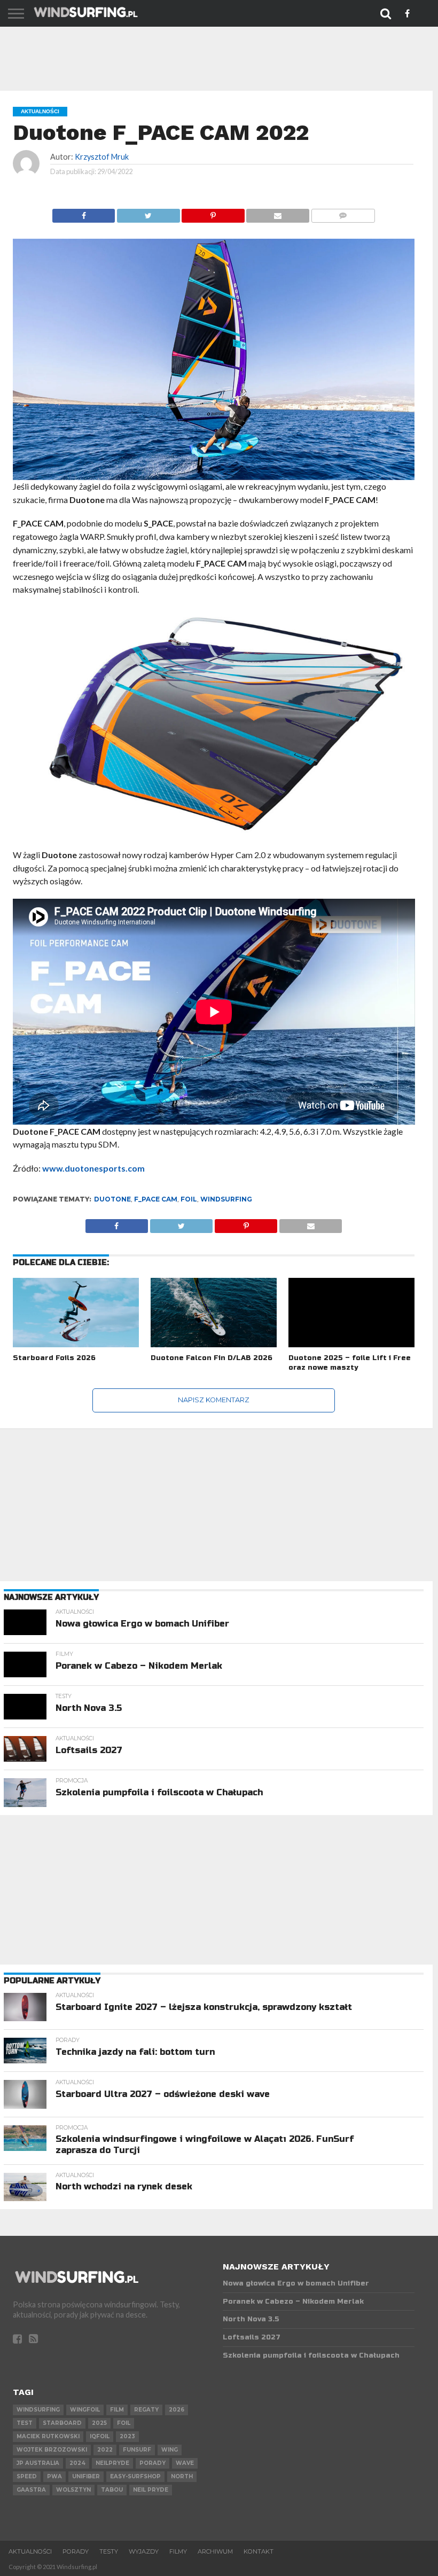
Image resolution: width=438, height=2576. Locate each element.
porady (152, 2463)
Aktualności (30, 2551)
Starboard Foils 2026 (54, 1358)
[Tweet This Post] (148, 213)
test (25, 2423)
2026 (177, 2410)
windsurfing (226, 1199)
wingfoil (85, 2410)
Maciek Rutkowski (48, 2436)
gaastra (31, 2490)
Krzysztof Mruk (102, 157)
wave (185, 2463)
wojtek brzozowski (52, 2450)
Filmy (178, 2551)
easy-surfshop (135, 2476)
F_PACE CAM (156, 1199)
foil (189, 1199)
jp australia (38, 2463)
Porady (76, 2551)
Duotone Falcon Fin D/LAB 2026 (212, 1358)
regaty (146, 2410)
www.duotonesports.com (93, 1168)
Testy (109, 2551)
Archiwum (215, 2551)
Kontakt (259, 2551)
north (182, 2476)
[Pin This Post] (213, 213)
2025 (99, 2423)
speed (27, 2476)
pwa (54, 2476)
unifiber (86, 2476)
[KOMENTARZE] (343, 213)
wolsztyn (73, 2490)
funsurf (137, 2450)
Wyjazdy (144, 2551)
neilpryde (112, 2463)
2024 (77, 2463)
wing (170, 2450)
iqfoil (100, 2436)
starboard (62, 2423)
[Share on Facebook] (84, 213)
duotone (112, 1199)
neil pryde (151, 2490)
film (117, 2410)
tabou (112, 2490)
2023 (127, 2436)
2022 (105, 2450)
